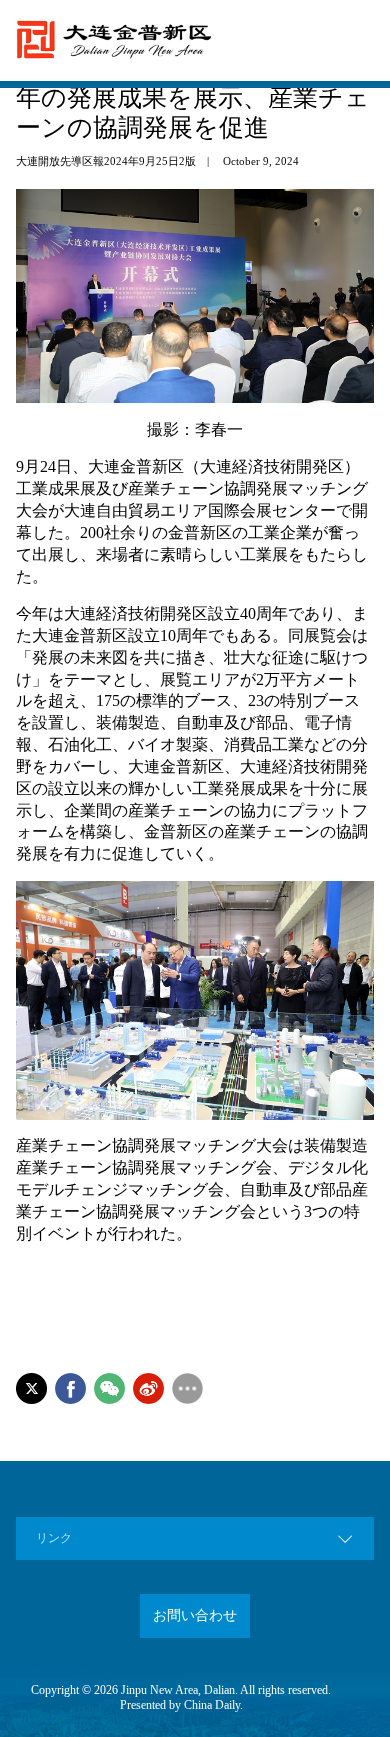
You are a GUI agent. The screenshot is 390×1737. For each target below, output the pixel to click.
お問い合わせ (195, 1615)
